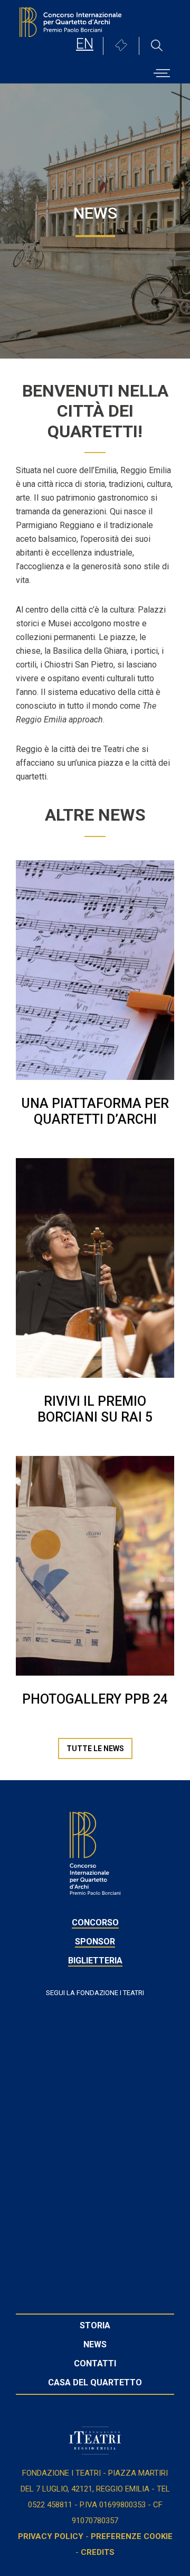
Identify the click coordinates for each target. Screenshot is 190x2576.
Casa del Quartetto (95, 2382)
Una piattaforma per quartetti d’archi (95, 1111)
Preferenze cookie (132, 2536)
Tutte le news (95, 1748)
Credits (98, 2552)
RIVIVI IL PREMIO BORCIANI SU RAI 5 (95, 1409)
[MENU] (162, 69)
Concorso (95, 1922)
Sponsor (95, 1942)
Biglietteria (95, 1961)
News (95, 2344)
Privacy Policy (51, 2536)
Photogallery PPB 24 (95, 1699)
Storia (95, 2325)
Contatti (95, 2363)
